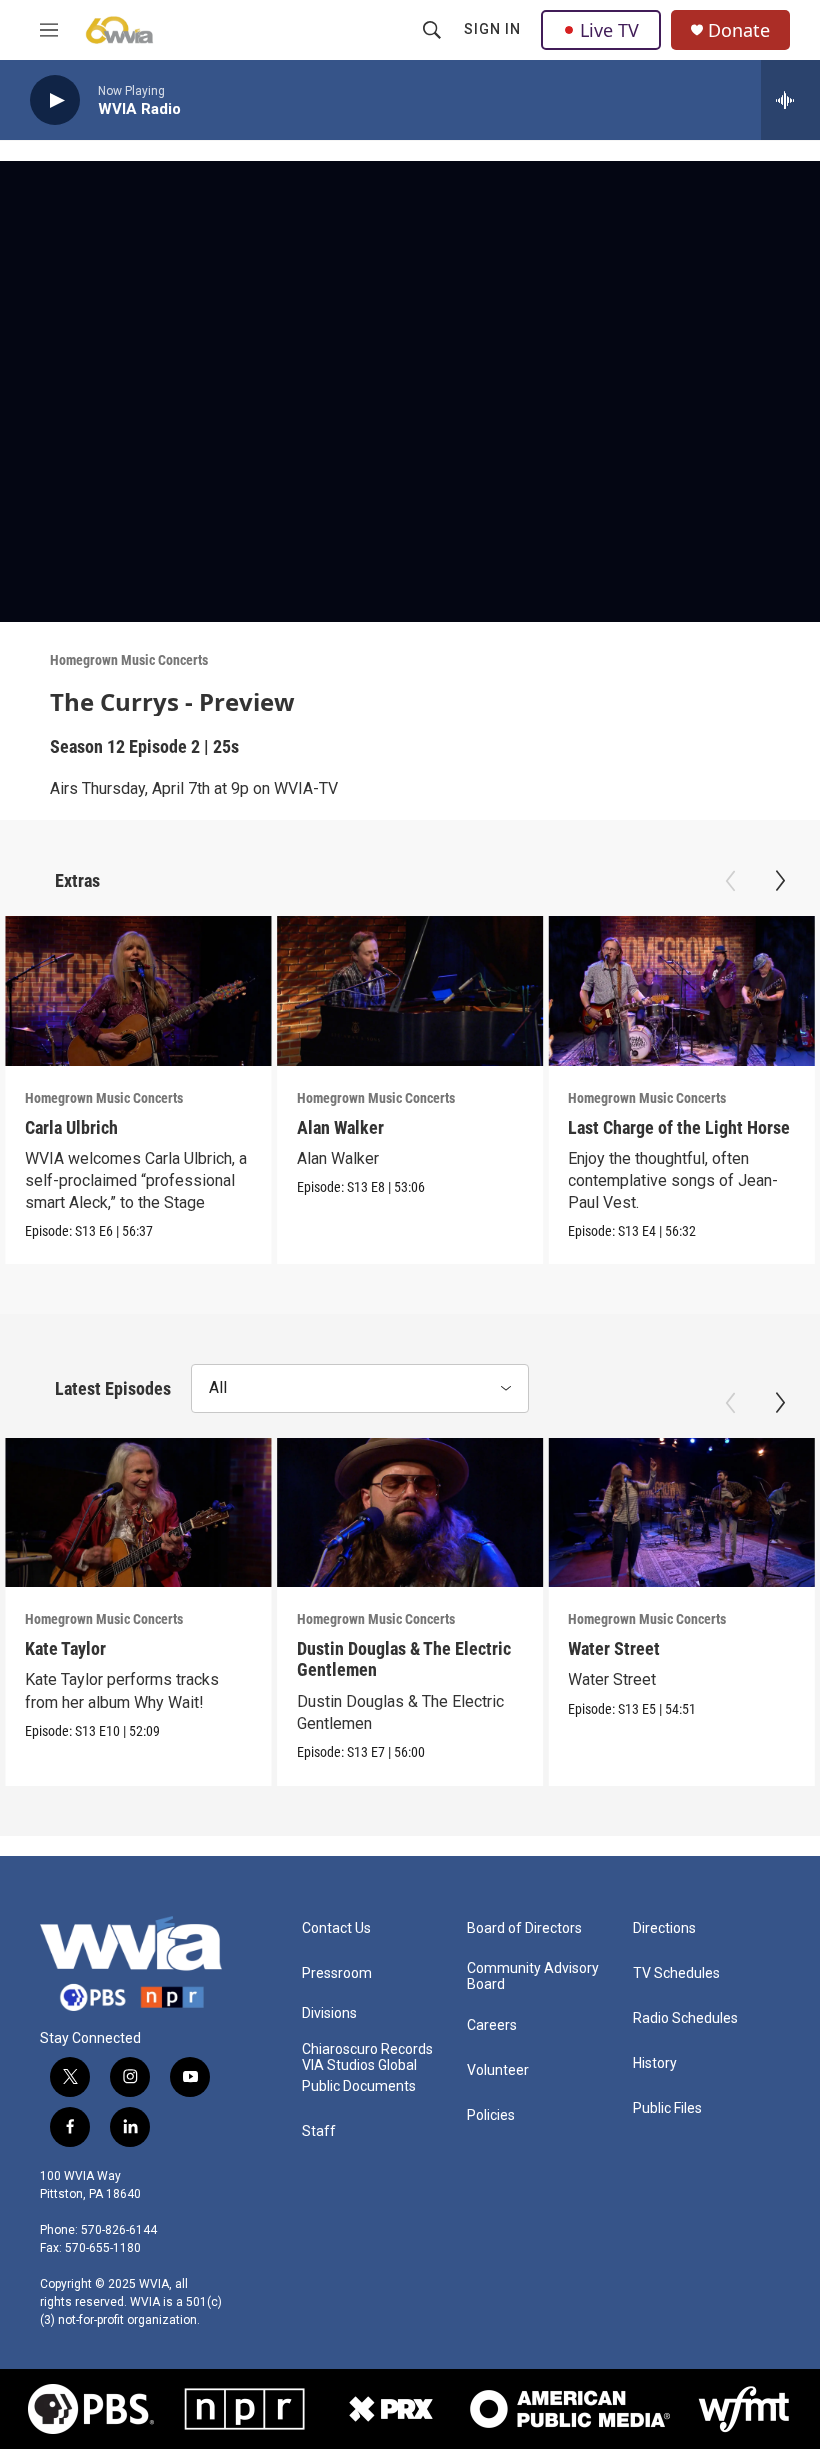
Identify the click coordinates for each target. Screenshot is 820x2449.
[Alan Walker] (410, 991)
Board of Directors (524, 1928)
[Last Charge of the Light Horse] (681, 991)
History (655, 2063)
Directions (664, 1928)
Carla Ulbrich (71, 1127)
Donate (739, 30)
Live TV (609, 30)
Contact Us (336, 1928)
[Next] (780, 881)
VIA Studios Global (359, 2065)
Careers (492, 2025)
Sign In (492, 29)
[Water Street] (681, 1513)
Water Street (614, 1648)
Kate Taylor (65, 1648)
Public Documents (359, 2086)
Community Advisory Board (533, 1976)
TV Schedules (676, 1973)
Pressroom (337, 1973)
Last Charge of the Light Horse (679, 1127)
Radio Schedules (685, 2018)
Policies (491, 2115)
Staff (319, 2131)
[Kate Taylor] (138, 1513)
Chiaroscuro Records (367, 2049)
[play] (55, 100)
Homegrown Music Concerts (129, 660)
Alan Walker (340, 1127)
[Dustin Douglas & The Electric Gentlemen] (410, 1513)
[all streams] (790, 100)
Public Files (667, 2108)
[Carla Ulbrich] (138, 991)
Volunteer (498, 2070)
